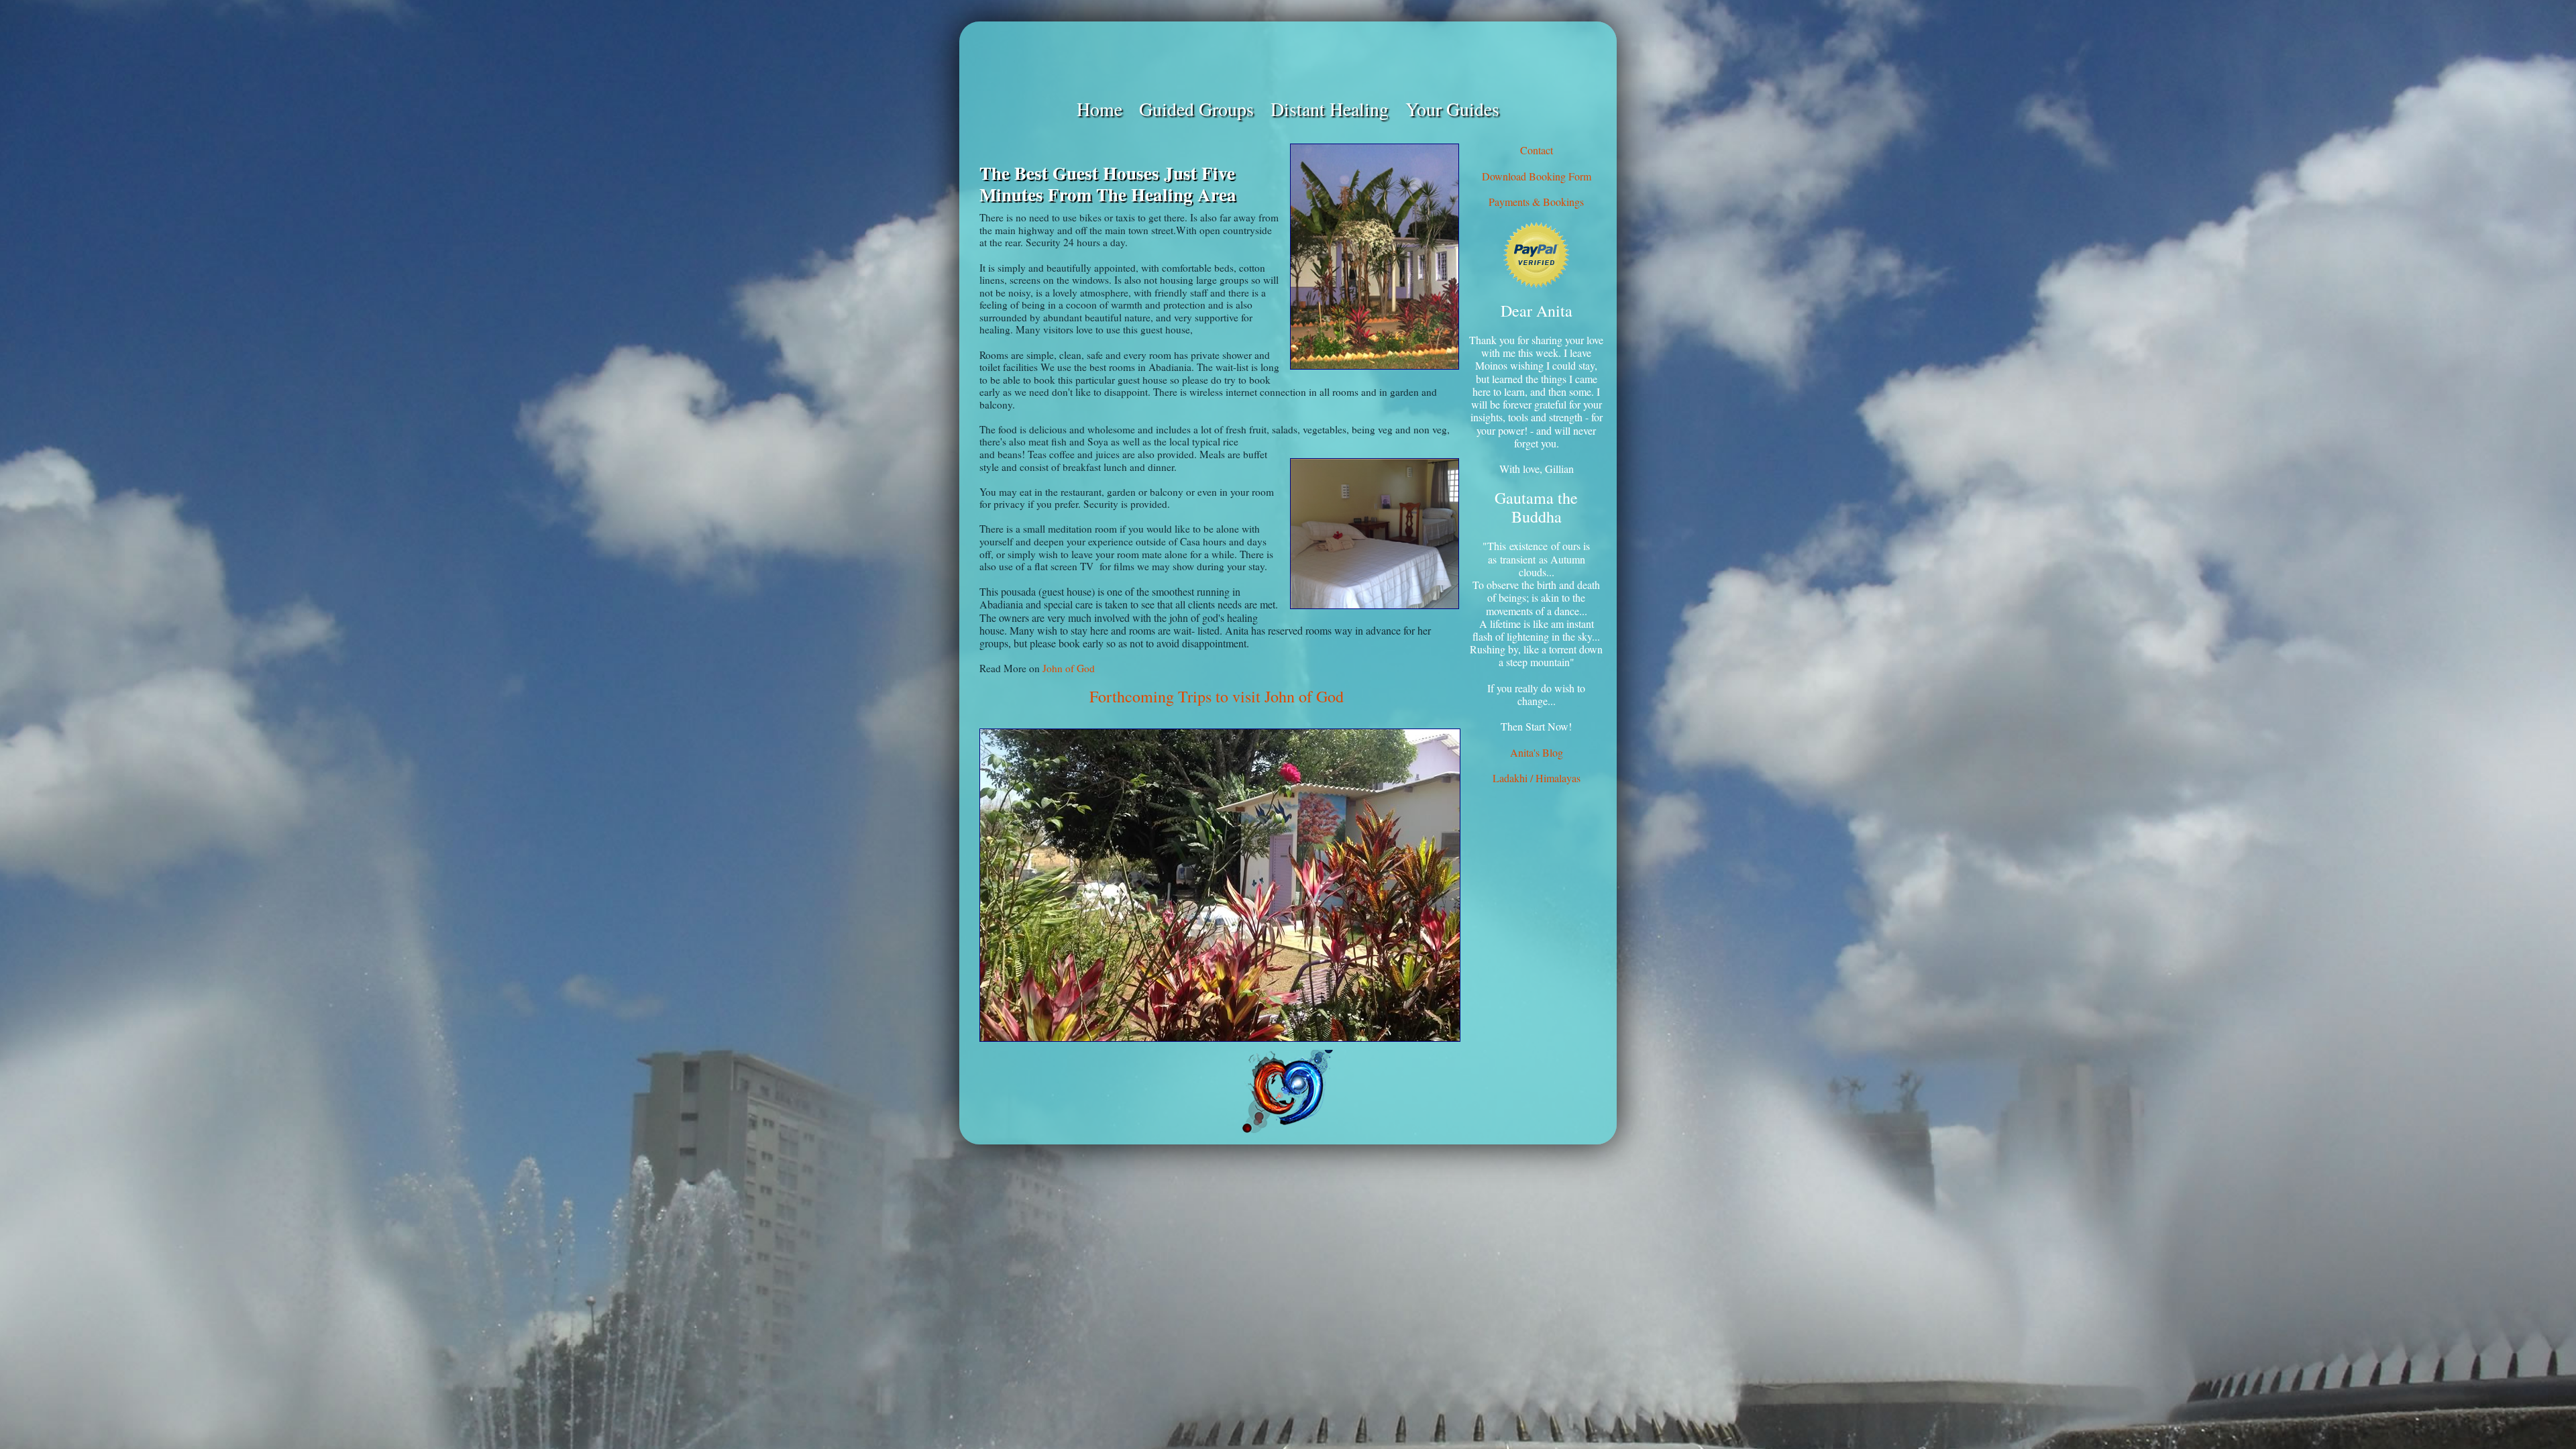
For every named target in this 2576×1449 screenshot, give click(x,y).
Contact (1537, 150)
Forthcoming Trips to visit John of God (1217, 696)
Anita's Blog (1537, 752)
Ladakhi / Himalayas (1537, 778)
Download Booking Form (1537, 176)
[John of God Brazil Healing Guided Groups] (1288, 59)
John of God (1069, 668)
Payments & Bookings (1536, 202)
